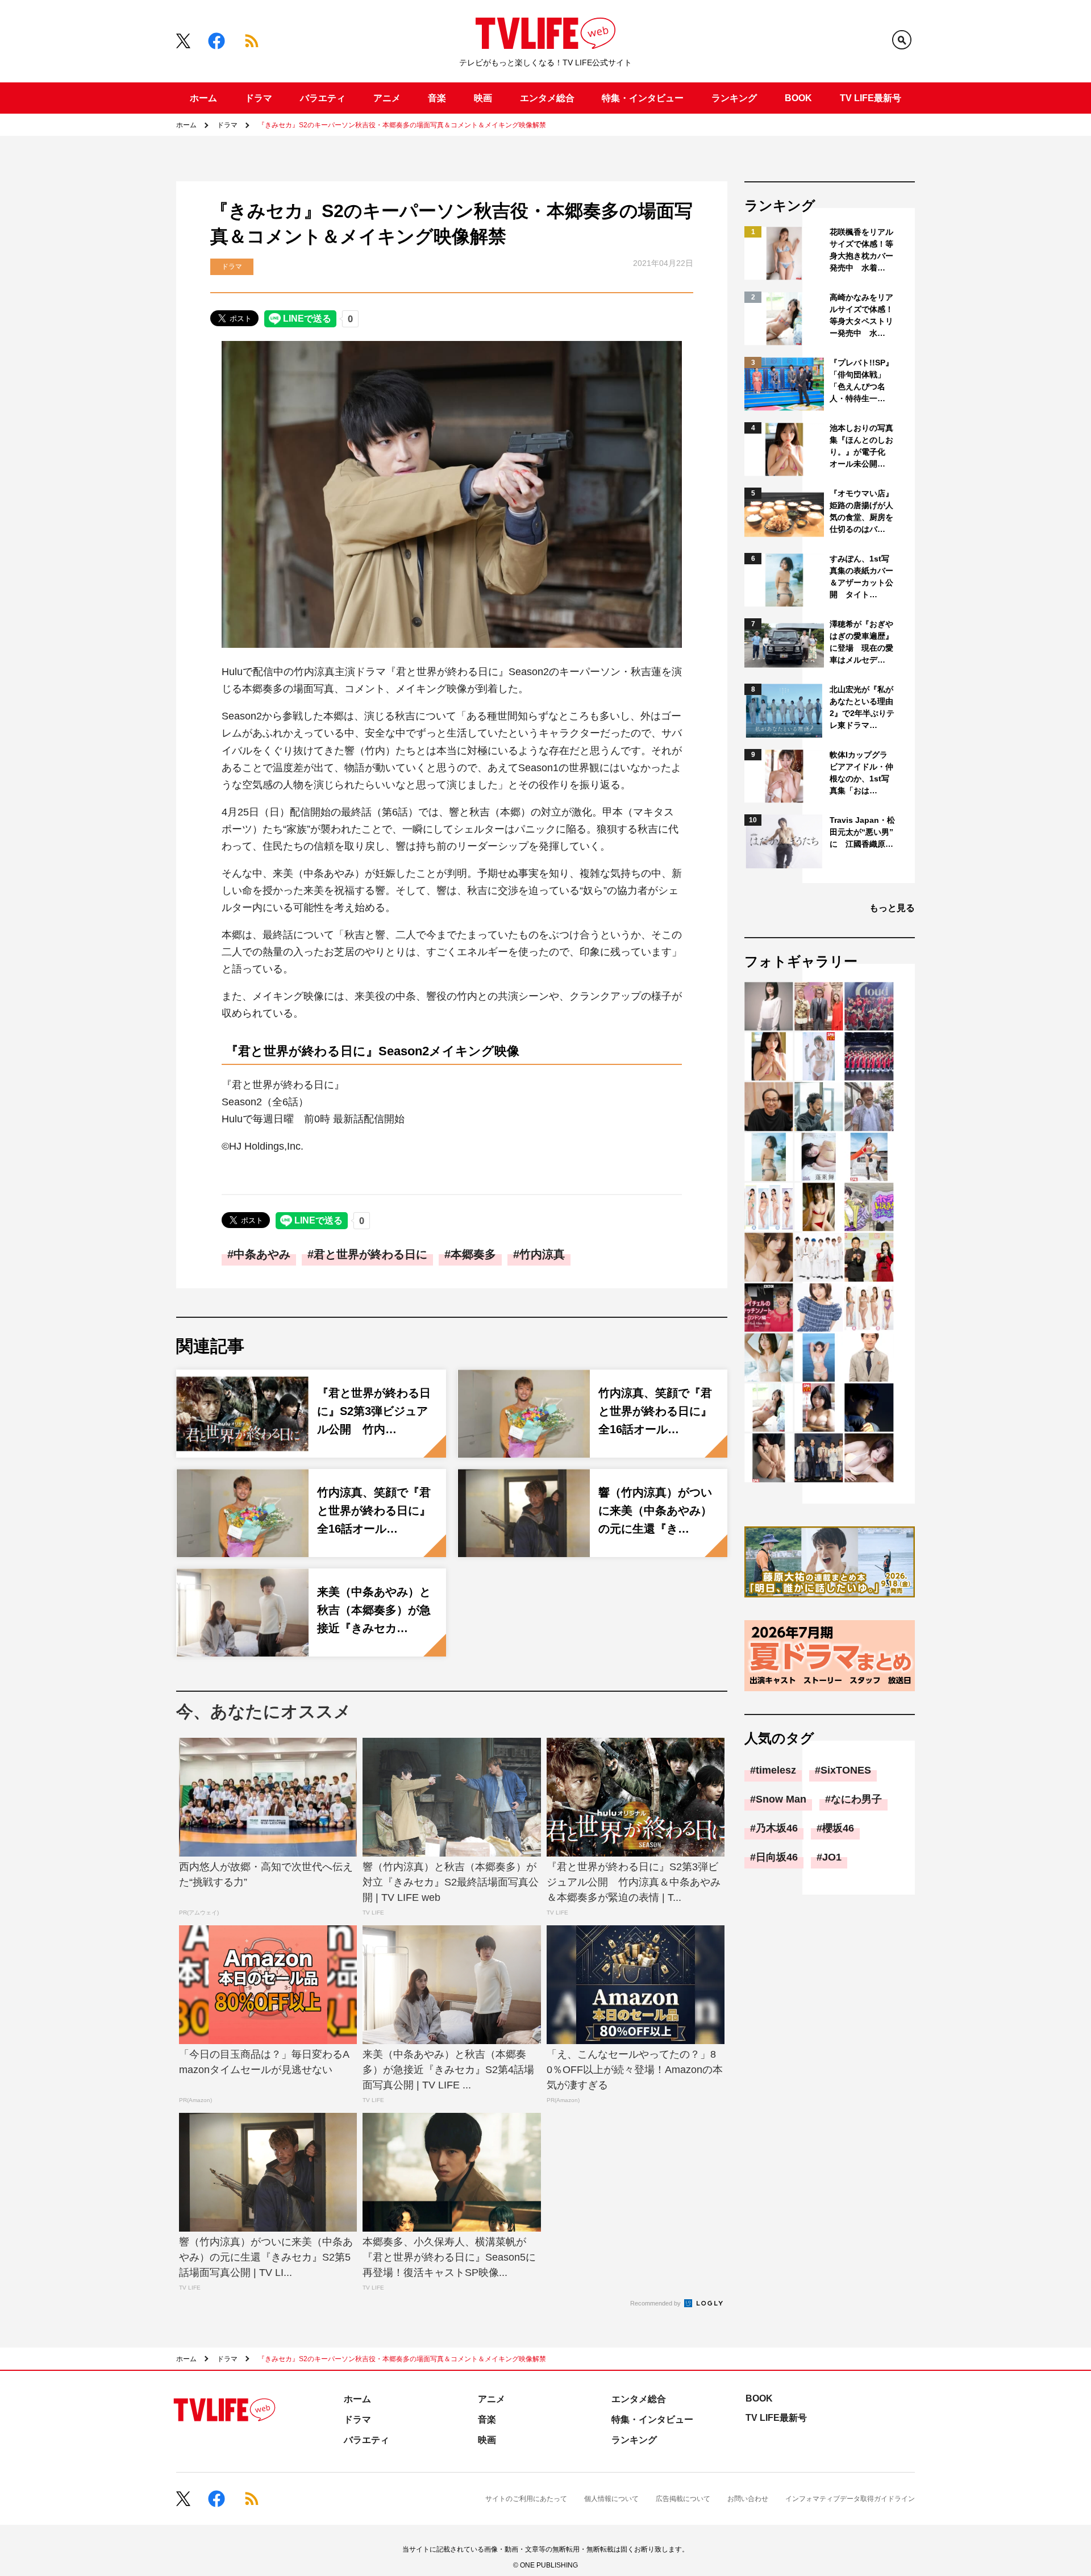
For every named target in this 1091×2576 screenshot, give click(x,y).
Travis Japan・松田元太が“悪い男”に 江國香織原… (862, 832)
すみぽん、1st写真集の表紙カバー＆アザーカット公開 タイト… (861, 577)
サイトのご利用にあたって (526, 2499)
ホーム (203, 98)
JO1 (832, 1857)
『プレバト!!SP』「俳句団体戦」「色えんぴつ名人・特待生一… (861, 380)
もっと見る (892, 908)
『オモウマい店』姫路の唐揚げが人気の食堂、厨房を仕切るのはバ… (861, 511)
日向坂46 (777, 1857)
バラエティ (323, 98)
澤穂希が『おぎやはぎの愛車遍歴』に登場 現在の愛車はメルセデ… (861, 642)
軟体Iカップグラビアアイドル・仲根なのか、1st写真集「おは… (861, 773)
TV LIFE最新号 (871, 98)
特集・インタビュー (643, 98)
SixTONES (846, 1770)
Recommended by (656, 2303)
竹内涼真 (542, 1254)
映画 (483, 98)
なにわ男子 (856, 1799)
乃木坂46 (777, 1828)
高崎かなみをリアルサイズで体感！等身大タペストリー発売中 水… (861, 315)
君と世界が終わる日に (370, 1254)
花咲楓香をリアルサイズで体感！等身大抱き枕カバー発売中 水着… (861, 250)
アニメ (387, 98)
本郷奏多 (473, 1254)
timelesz (776, 1770)
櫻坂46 (838, 1828)
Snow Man (781, 1799)
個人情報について (611, 2499)
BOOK (798, 98)
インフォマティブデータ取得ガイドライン (850, 2499)
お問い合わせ (748, 2499)
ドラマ (259, 98)
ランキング (734, 98)
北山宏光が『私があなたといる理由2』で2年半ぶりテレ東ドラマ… (862, 707)
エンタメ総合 (547, 98)
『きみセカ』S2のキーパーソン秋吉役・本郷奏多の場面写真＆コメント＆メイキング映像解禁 (402, 125)
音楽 (437, 98)
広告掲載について (683, 2499)
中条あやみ (262, 1254)
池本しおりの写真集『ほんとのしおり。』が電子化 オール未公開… (861, 446)
